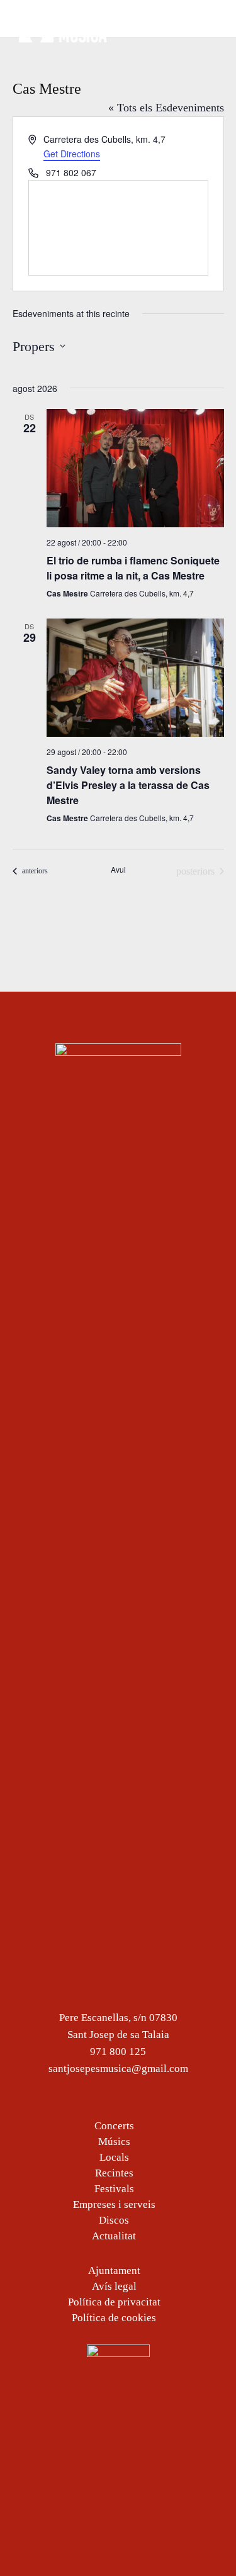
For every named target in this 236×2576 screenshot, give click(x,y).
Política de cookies (114, 2318)
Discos (114, 2220)
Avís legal (114, 2286)
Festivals (114, 2189)
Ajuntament (114, 2271)
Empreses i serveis (114, 2204)
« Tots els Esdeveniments (166, 108)
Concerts (114, 2126)
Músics (114, 2142)
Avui (118, 870)
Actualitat (114, 2236)
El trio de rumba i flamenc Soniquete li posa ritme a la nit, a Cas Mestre (133, 568)
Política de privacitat (114, 2302)
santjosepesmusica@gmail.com (118, 2069)
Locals (114, 2157)
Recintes (114, 2173)
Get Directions (72, 154)
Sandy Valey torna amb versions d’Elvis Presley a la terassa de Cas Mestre (128, 785)
